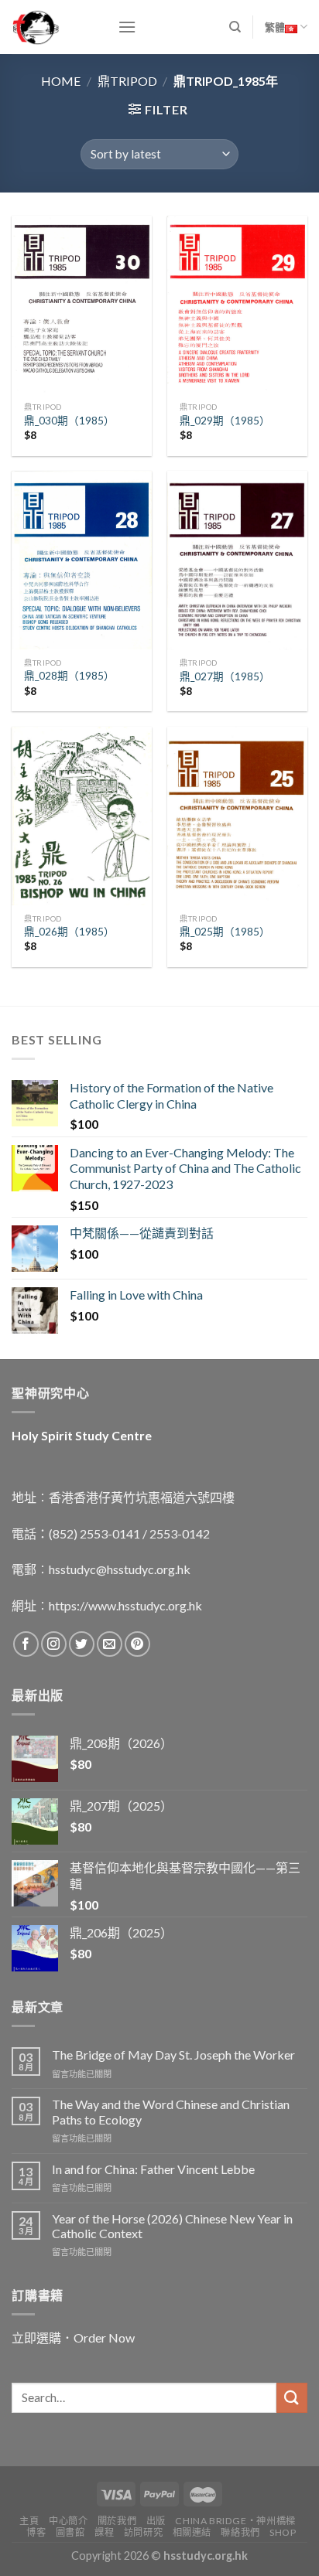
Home (61, 81)
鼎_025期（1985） (225, 932)
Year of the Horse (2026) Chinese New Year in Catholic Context (172, 2226)
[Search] (235, 27)
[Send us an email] (110, 1644)
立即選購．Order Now (73, 2337)
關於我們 (117, 2521)
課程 (104, 2532)
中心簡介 (68, 2521)
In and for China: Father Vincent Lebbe (153, 2169)
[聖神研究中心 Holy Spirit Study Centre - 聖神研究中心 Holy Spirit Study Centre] (53, 27)
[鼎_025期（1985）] (237, 816)
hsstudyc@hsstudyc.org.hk (120, 1569)
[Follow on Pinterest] (137, 1644)
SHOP (283, 2532)
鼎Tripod (127, 81)
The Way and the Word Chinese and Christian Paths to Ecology (171, 2111)
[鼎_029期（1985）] (237, 305)
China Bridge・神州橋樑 (235, 2521)
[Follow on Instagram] (54, 1644)
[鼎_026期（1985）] (82, 816)
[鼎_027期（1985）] (237, 560)
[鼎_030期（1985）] (82, 305)
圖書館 (70, 2532)
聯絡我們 (240, 2532)
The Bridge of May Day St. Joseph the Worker (173, 2055)
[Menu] (127, 27)
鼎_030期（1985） (69, 421)
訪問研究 (143, 2532)
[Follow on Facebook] (26, 1644)
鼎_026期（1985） (69, 932)
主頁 (29, 2521)
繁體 (275, 27)
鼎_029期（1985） (225, 421)
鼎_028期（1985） (69, 676)
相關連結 (192, 2532)
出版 (156, 2521)
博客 (36, 2532)
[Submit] (292, 2398)
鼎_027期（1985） (225, 676)
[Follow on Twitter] (82, 1644)
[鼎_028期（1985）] (82, 560)
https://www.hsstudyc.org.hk (125, 1605)
